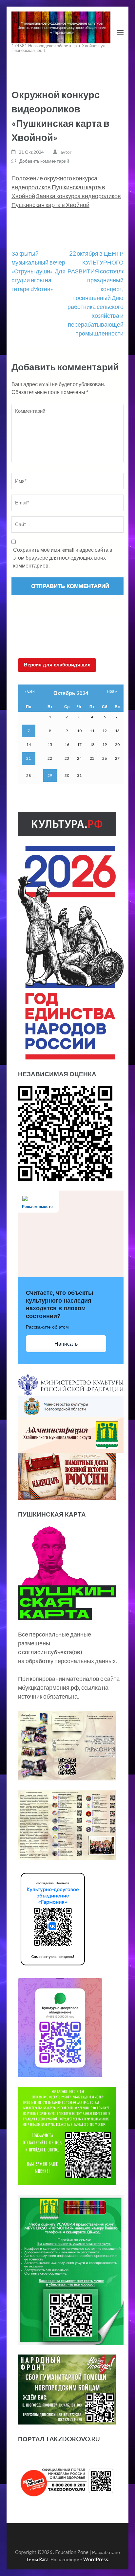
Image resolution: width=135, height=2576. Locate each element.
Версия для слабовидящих (57, 665)
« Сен (30, 691)
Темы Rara (37, 2559)
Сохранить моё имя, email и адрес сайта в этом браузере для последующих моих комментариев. (63, 557)
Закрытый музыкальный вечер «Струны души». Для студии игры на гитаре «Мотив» (39, 271)
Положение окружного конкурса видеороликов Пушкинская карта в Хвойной (58, 187)
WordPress (96, 2559)
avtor (66, 152)
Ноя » (112, 691)
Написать (66, 1344)
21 (29, 758)
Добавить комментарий (44, 161)
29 (50, 775)
